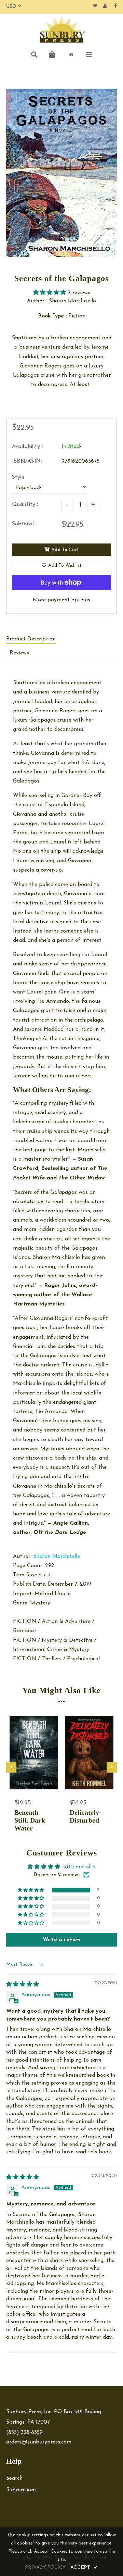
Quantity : (25, 504)
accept (84, 2568)
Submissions (21, 2490)
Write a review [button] (62, 1940)
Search (14, 2478)
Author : (37, 301)
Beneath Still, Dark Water (30, 1820)
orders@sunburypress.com (39, 2442)
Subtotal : (24, 524)
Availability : (27, 447)
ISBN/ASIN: (27, 461)
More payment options (61, 600)
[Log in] (71, 55)
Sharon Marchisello (57, 1556)
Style (18, 477)
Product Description (31, 639)
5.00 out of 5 (79, 1867)
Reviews (19, 653)
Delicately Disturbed (84, 1816)
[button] (50, 293)
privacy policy (45, 2568)
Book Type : (52, 316)
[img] (23, 1985)
